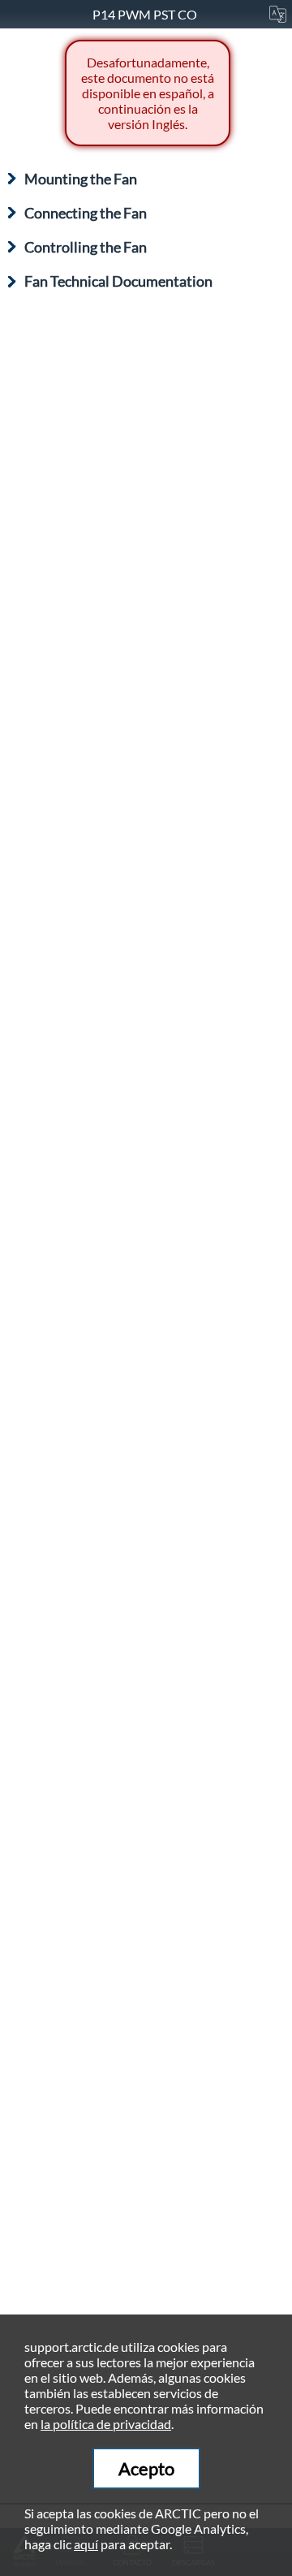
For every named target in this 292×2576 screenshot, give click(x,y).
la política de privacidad (106, 2424)
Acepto (146, 2468)
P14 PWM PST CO (146, 14)
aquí (86, 2544)
